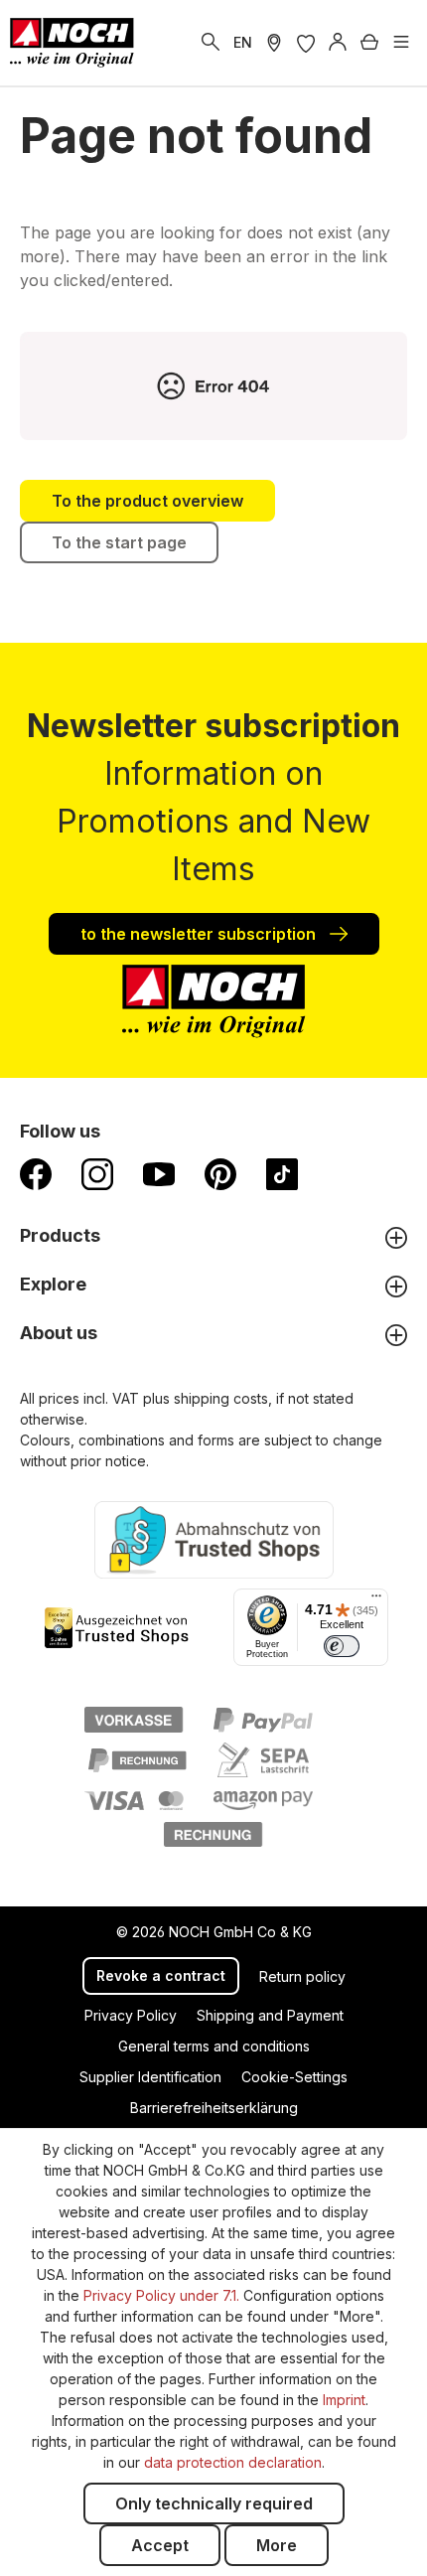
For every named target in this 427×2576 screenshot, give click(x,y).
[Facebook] (36, 1173)
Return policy (302, 1976)
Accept (160, 2545)
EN (243, 42)
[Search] (211, 43)
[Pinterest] (220, 1173)
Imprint (344, 2400)
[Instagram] (97, 1173)
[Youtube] (159, 1173)
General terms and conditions (214, 2046)
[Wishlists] (306, 43)
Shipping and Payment (270, 2015)
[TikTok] (282, 1173)
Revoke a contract (161, 1975)
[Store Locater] (274, 43)
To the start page (119, 542)
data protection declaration (233, 2462)
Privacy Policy (131, 2015)
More (277, 2545)
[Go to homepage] (72, 43)
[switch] (342, 1646)
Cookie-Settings (294, 2077)
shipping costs (221, 1398)
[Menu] (401, 43)
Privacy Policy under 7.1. (161, 2295)
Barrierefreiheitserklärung (214, 2108)
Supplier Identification (150, 2077)
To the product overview (147, 501)
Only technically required (214, 2503)
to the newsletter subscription (200, 934)
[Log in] (338, 43)
